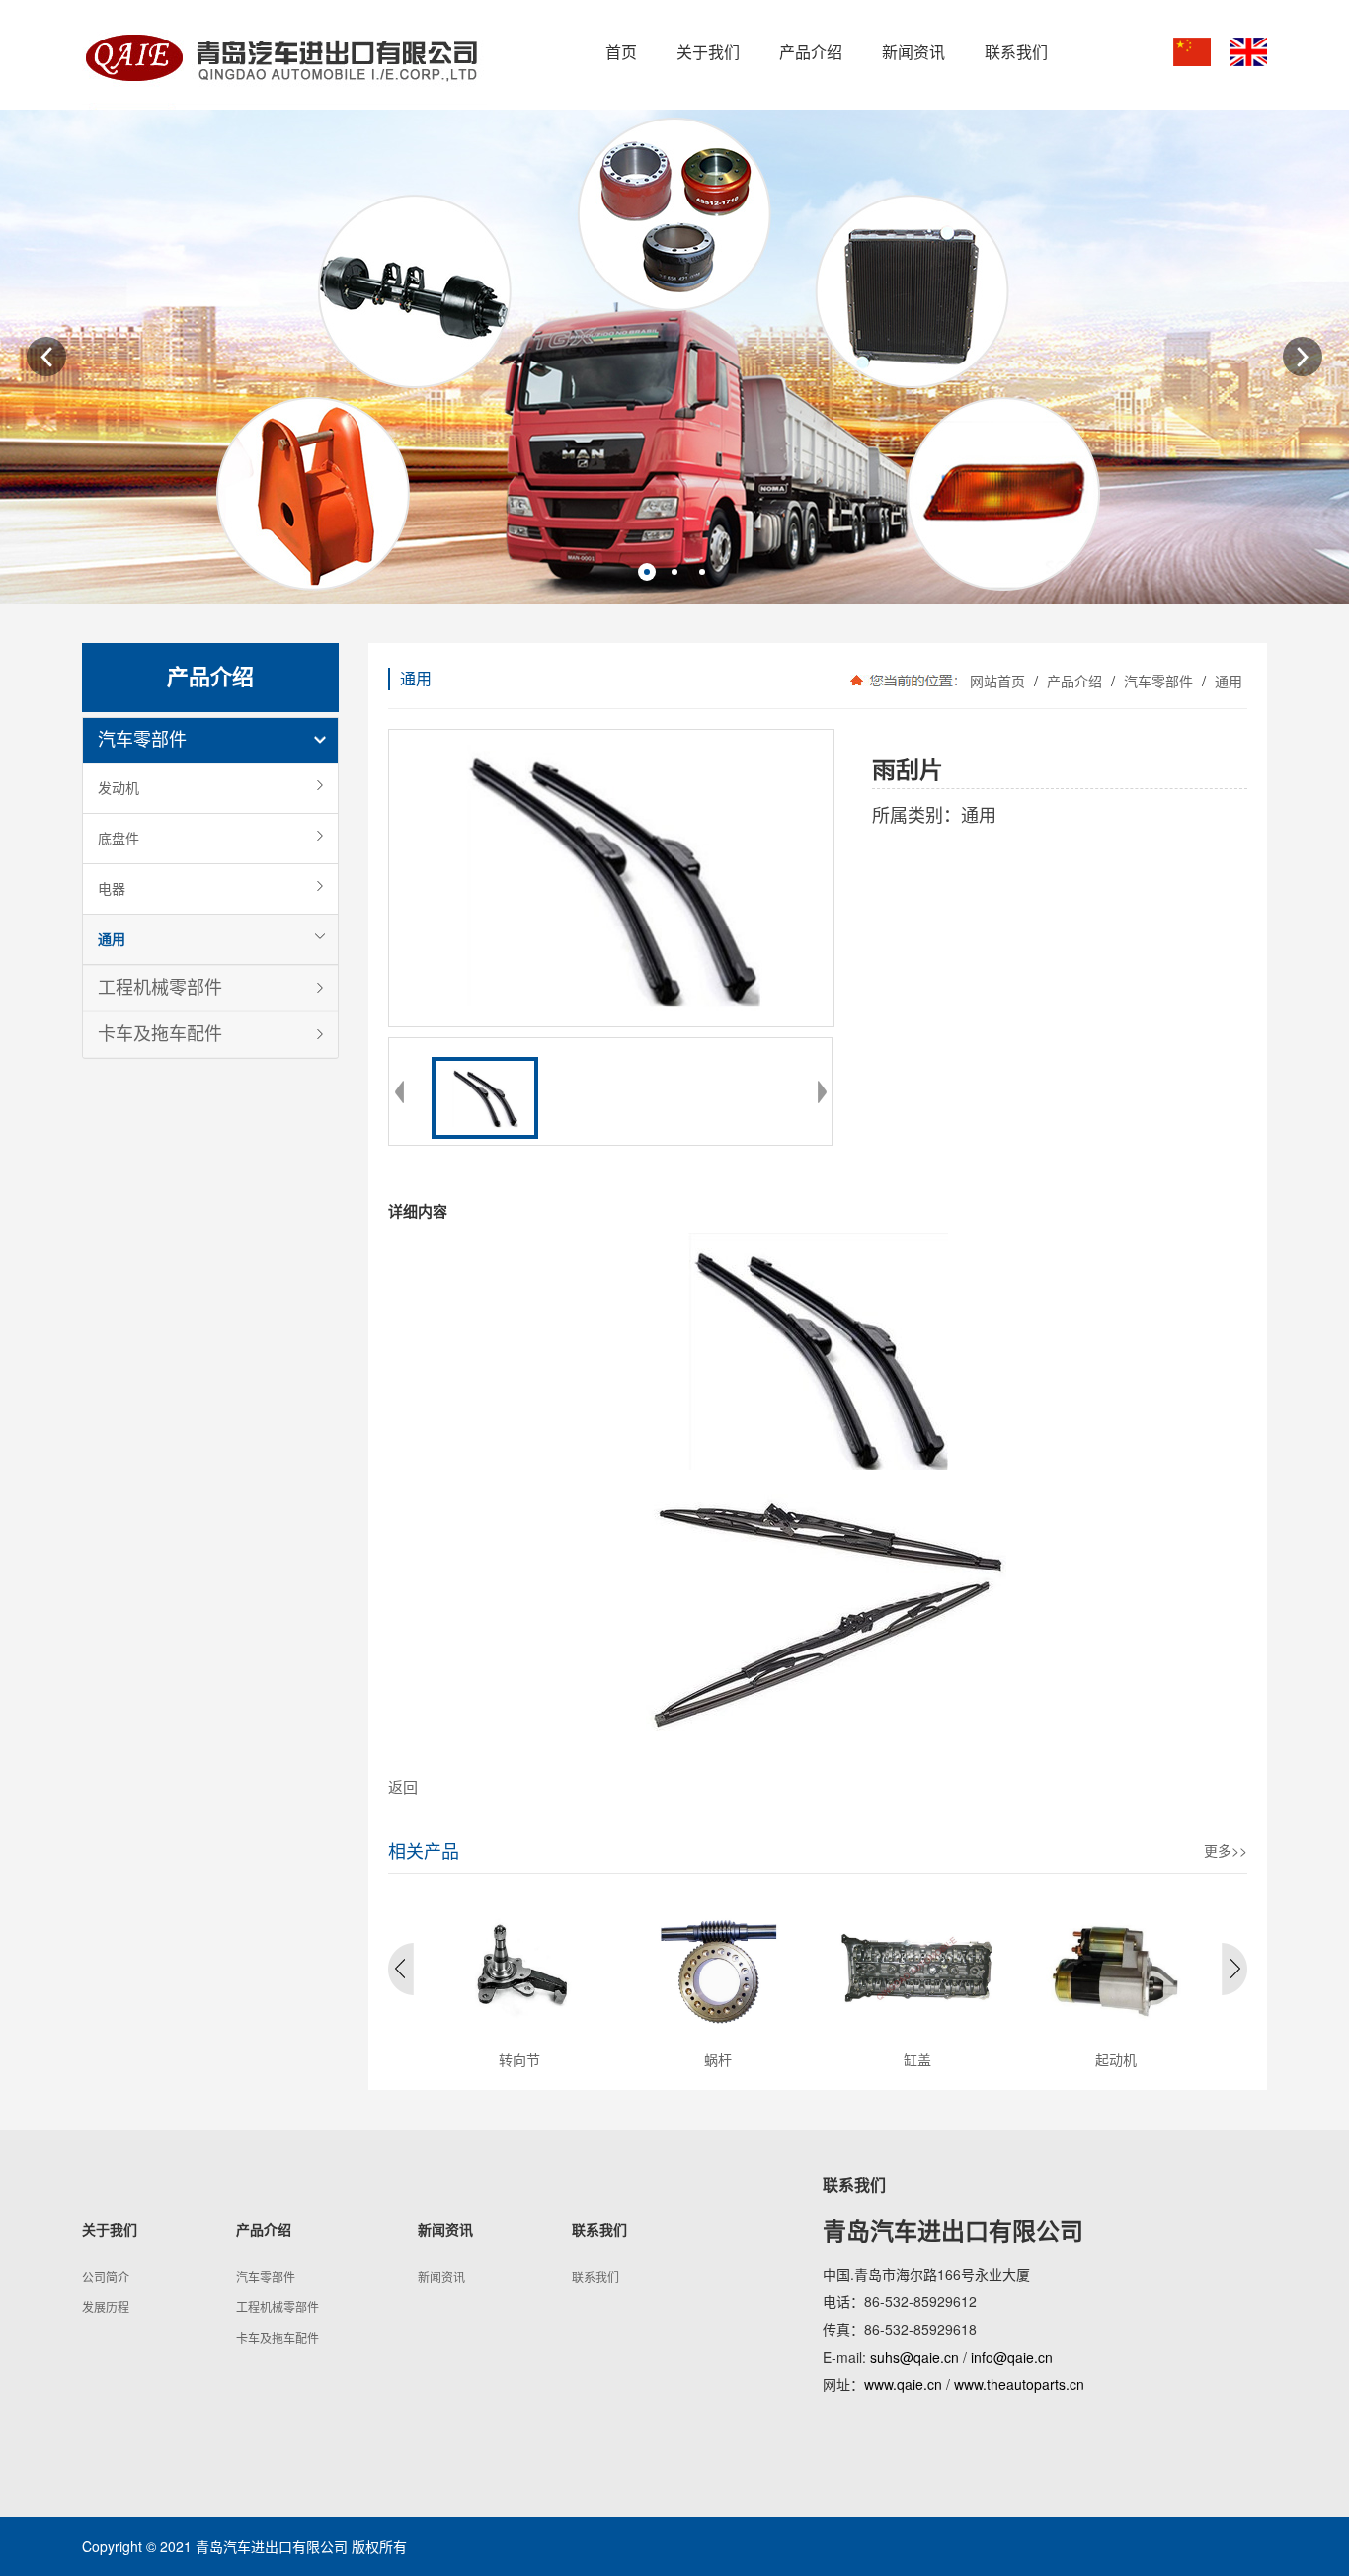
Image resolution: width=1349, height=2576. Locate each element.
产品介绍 (1074, 681)
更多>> (1226, 1850)
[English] (1248, 52)
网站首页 (997, 681)
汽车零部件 (142, 740)
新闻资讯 (441, 2276)
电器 (112, 889)
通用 (112, 939)
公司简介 (106, 2276)
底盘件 (119, 839)
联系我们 (595, 2276)
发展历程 (106, 2307)
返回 (403, 1786)
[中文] (1192, 52)
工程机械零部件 (160, 988)
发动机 (119, 788)
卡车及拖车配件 (160, 1034)
